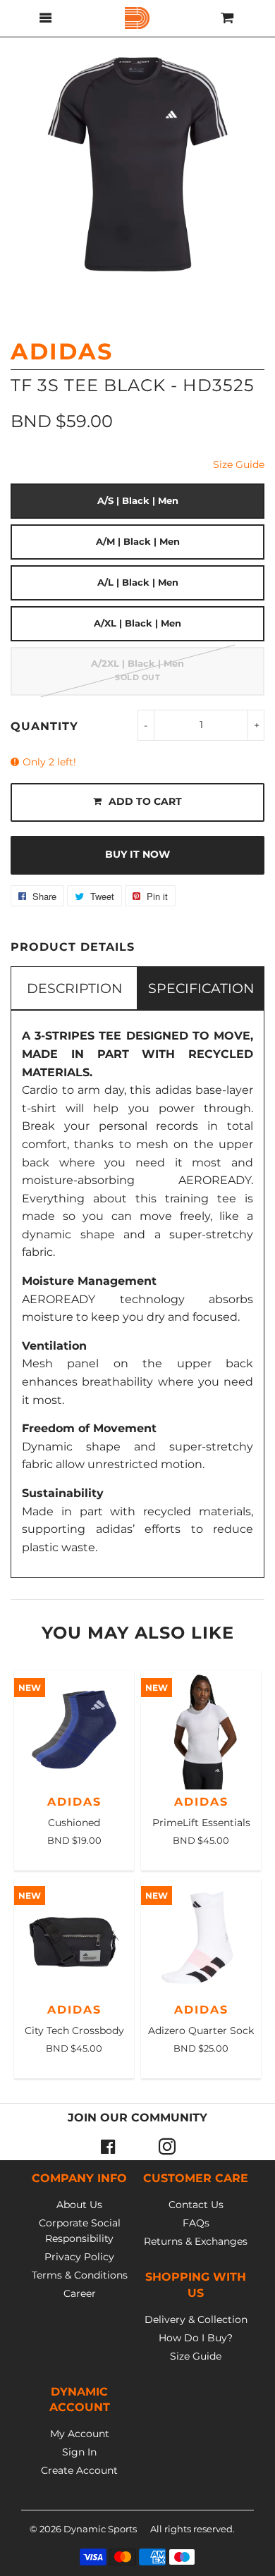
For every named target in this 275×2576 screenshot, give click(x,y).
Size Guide (239, 464)
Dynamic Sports (100, 2529)
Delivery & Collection (196, 2319)
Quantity (44, 726)
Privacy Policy (79, 2257)
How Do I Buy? (196, 2338)
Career (80, 2293)
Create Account (79, 2470)
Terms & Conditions (80, 2275)
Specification (201, 988)
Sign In (79, 2452)
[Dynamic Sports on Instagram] (167, 2146)
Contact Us (196, 2205)
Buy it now (137, 854)
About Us (79, 2205)
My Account (80, 2434)
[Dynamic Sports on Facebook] (108, 2146)
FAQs (196, 2223)
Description (74, 988)
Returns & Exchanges (196, 2241)
